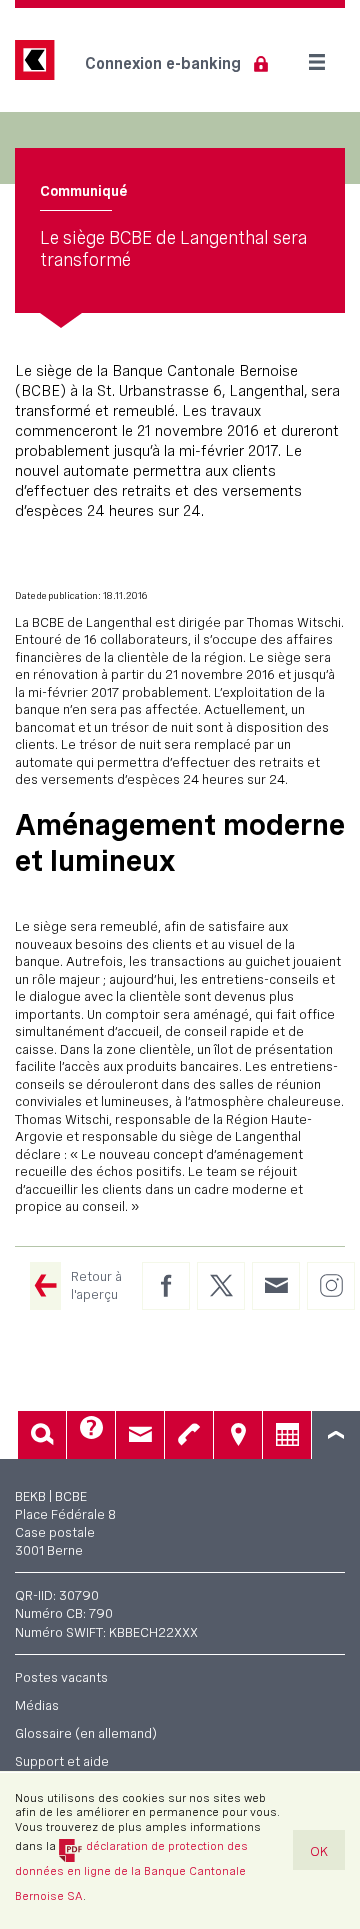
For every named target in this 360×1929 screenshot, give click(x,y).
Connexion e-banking (163, 63)
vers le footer (336, 1435)
